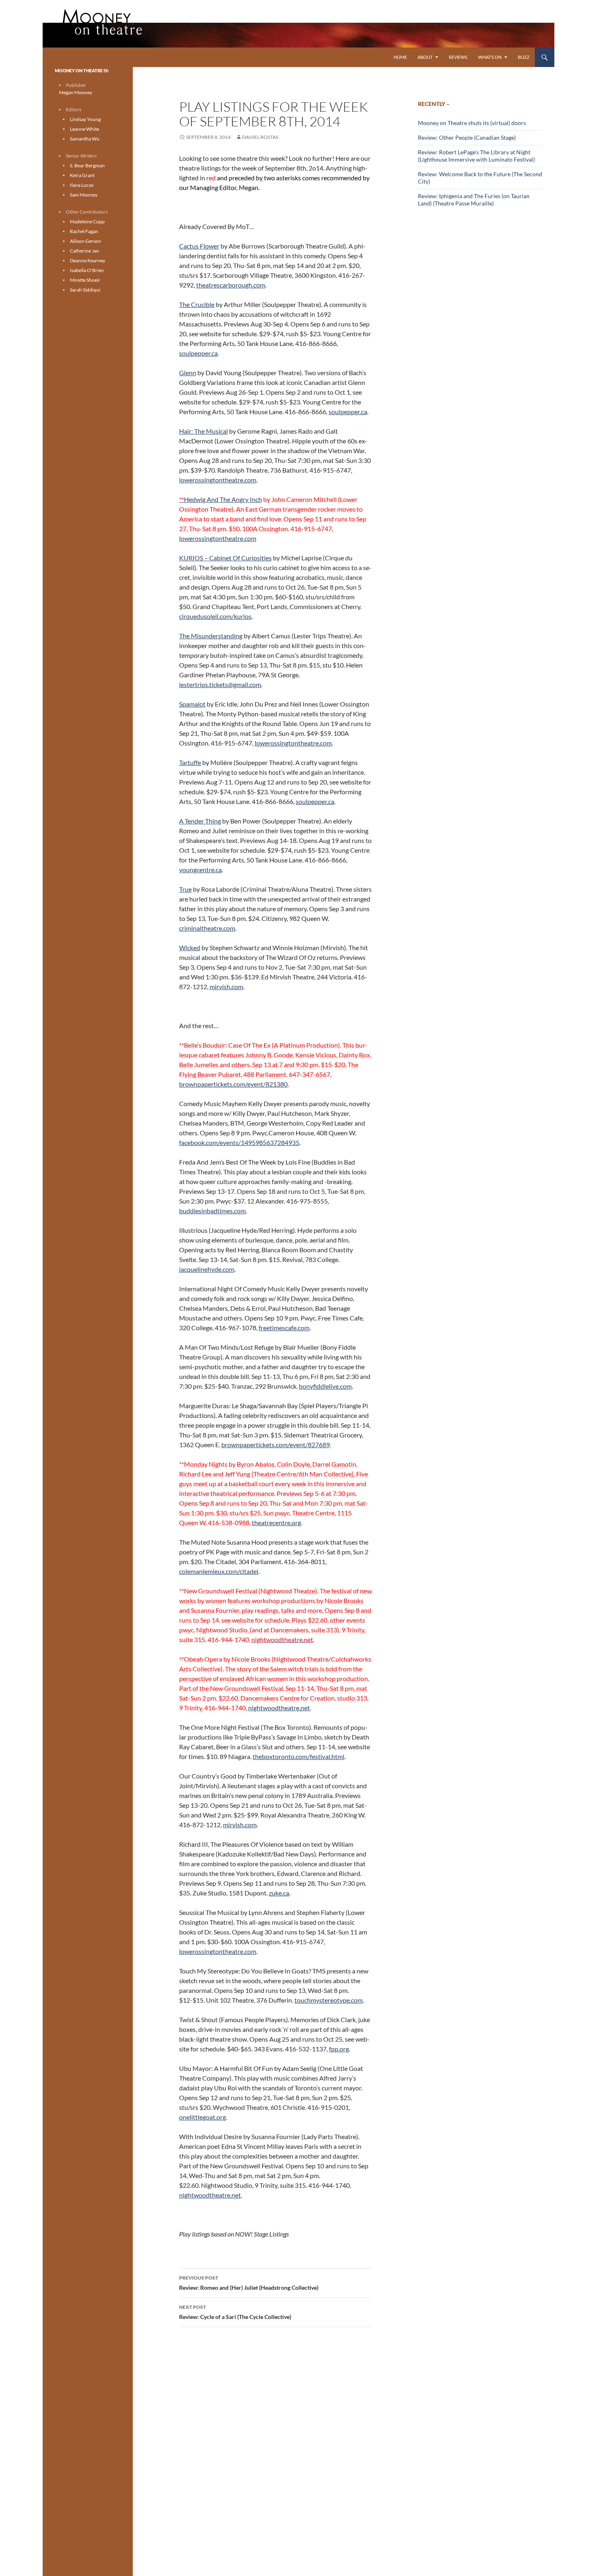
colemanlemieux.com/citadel (219, 1571)
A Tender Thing (200, 821)
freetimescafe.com (284, 1328)
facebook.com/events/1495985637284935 (239, 1142)
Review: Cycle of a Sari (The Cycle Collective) (235, 2312)
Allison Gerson (85, 241)
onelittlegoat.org (202, 2117)
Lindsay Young (85, 119)
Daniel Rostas (260, 137)
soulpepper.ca (198, 353)
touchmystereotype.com (329, 2000)
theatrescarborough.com (231, 285)
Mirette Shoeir (85, 280)
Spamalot (192, 704)
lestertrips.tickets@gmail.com (220, 684)
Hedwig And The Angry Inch (221, 499)
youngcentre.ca (200, 870)
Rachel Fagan (84, 231)
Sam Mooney (84, 195)
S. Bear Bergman (87, 165)
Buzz (524, 57)
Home (400, 57)
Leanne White (84, 129)
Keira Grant (82, 175)
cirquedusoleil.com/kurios (215, 616)
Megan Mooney (76, 92)
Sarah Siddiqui (85, 290)
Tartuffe (190, 762)
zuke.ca (279, 1893)
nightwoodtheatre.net (279, 1708)
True (185, 889)
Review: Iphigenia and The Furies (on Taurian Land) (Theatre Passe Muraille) (474, 200)
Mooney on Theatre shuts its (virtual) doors (472, 123)
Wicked (190, 948)
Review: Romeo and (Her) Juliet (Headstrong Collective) (249, 2283)
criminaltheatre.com (207, 928)
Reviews (458, 57)
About (425, 57)
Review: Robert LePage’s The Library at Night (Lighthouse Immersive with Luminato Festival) (476, 156)
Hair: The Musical (203, 431)
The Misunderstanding (211, 636)
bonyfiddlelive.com (325, 1386)
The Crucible (197, 304)
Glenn (188, 373)
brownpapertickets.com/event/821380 (233, 1084)
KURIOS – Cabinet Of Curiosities (225, 558)
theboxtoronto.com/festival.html (298, 1756)
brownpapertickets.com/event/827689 (276, 1445)
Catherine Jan (84, 251)
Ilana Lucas (82, 185)
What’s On (490, 57)
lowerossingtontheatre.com (218, 480)
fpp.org (339, 2049)
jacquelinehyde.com (207, 1269)
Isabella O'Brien (87, 270)
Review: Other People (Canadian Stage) (467, 137)
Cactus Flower (199, 246)
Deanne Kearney (88, 260)
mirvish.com (226, 987)
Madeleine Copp (87, 222)
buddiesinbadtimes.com (212, 1211)
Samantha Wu (85, 139)
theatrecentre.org (276, 1522)
